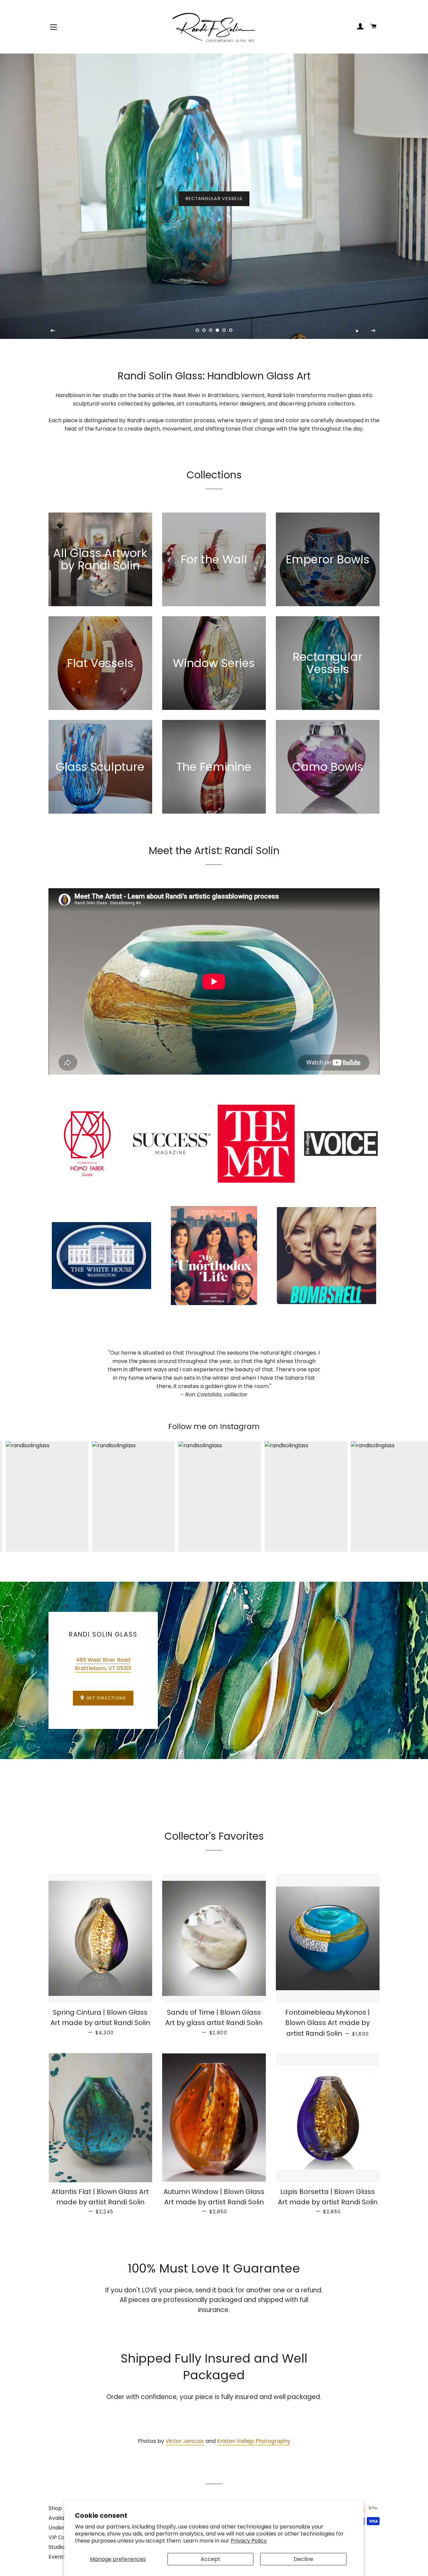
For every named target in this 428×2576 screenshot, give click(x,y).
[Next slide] (373, 331)
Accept (210, 2559)
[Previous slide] (53, 331)
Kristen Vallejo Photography (254, 2441)
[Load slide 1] (197, 331)
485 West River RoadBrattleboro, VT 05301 (103, 1664)
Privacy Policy (249, 2541)
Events (57, 2557)
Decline (303, 2559)
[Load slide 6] (231, 331)
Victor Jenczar (185, 2441)
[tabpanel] (214, 196)
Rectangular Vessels (214, 199)
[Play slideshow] (357, 331)
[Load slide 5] (224, 331)
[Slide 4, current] (217, 331)
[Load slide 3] (211, 331)
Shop (55, 2508)
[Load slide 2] (204, 331)
